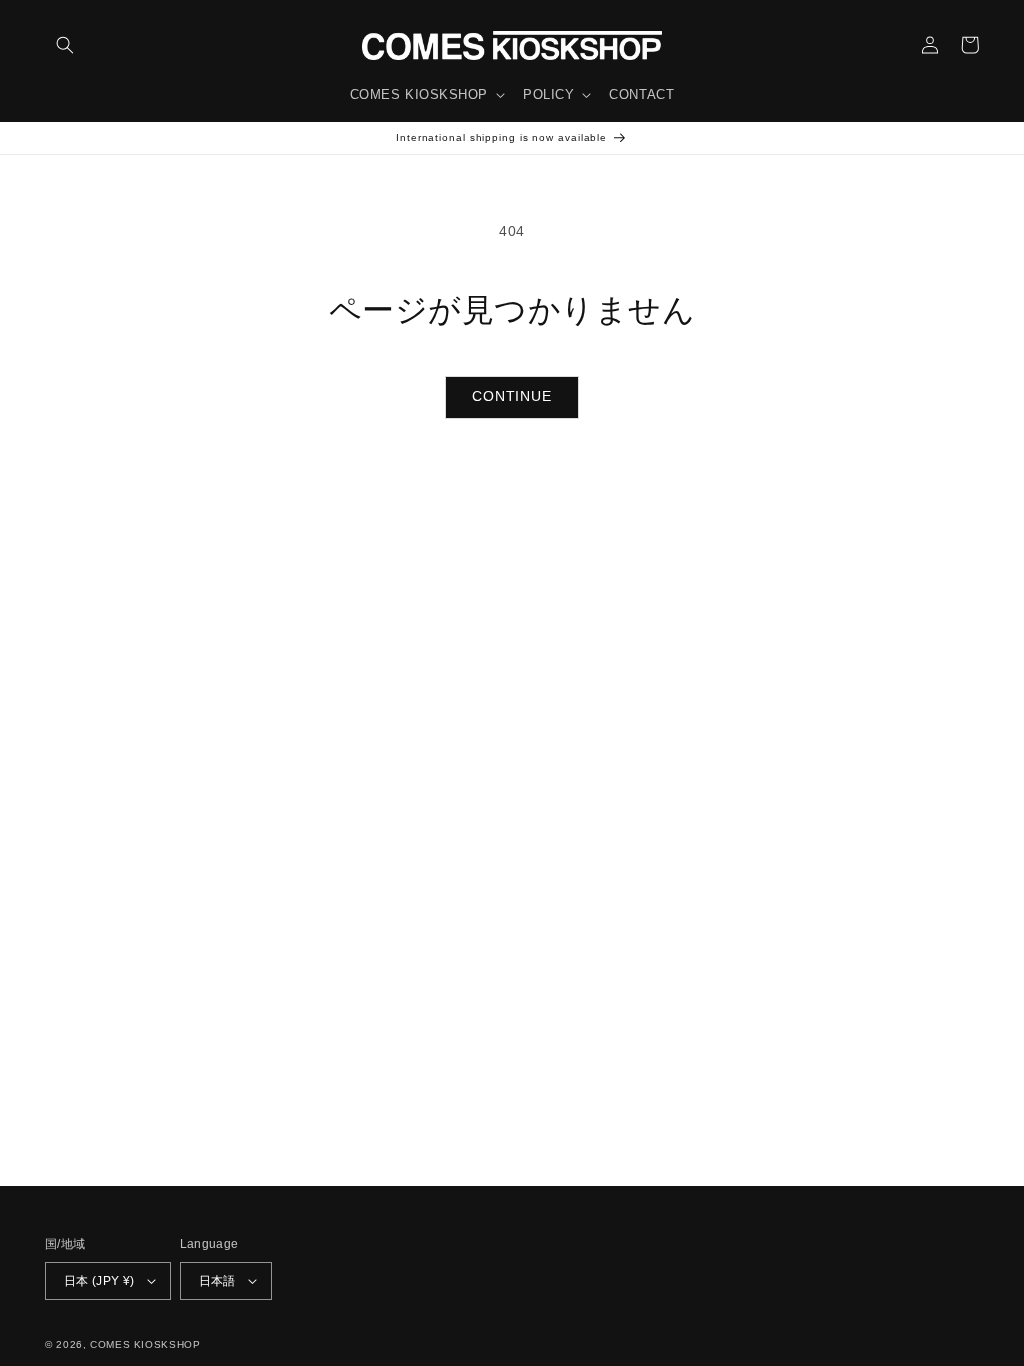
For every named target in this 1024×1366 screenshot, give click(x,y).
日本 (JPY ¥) (99, 1280)
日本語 (217, 1280)
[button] (65, 45)
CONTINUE (512, 396)
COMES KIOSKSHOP (145, 1344)
